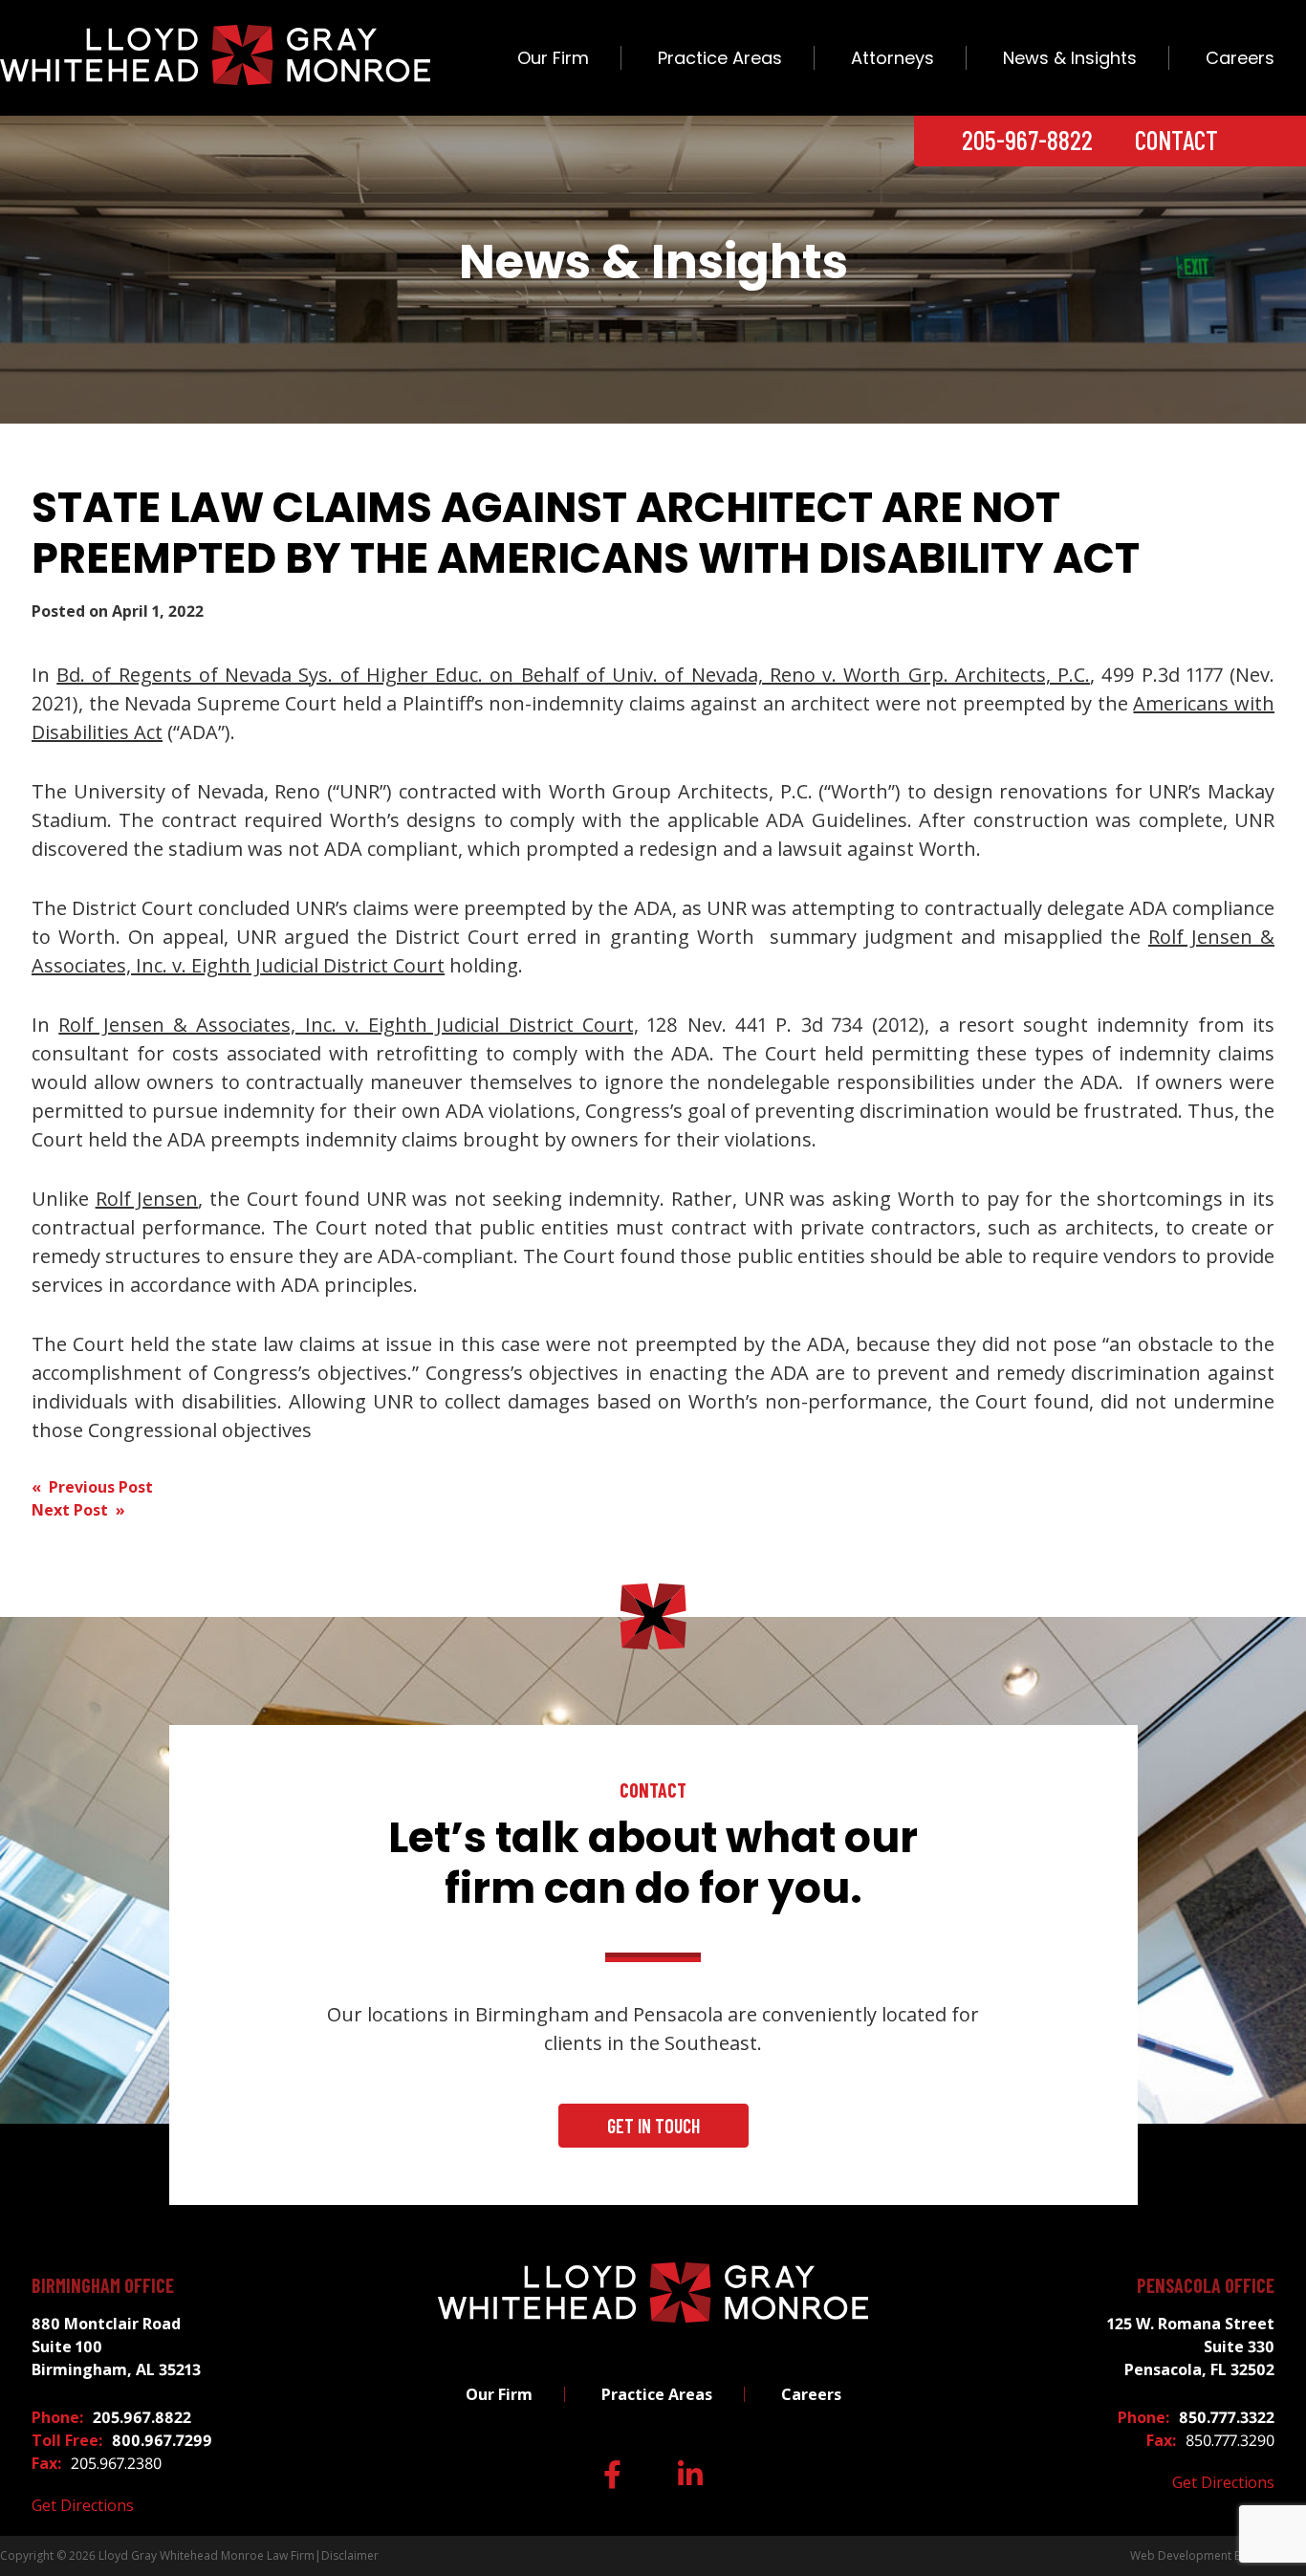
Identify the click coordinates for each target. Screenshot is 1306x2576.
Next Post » (78, 1510)
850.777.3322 (1227, 2417)
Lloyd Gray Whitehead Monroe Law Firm (207, 2555)
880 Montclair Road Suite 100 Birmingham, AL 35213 (116, 2347)
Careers (1240, 58)
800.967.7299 (162, 2440)
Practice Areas (720, 58)
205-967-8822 (1027, 140)
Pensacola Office (1206, 2285)
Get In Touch (653, 2126)
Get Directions (83, 2505)
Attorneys (892, 58)
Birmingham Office (103, 2285)
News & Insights (1070, 58)
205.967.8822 (142, 2417)
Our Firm (553, 58)
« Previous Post (92, 1487)
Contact (1176, 140)
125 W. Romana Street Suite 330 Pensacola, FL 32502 (1191, 2347)
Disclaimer (350, 2555)
